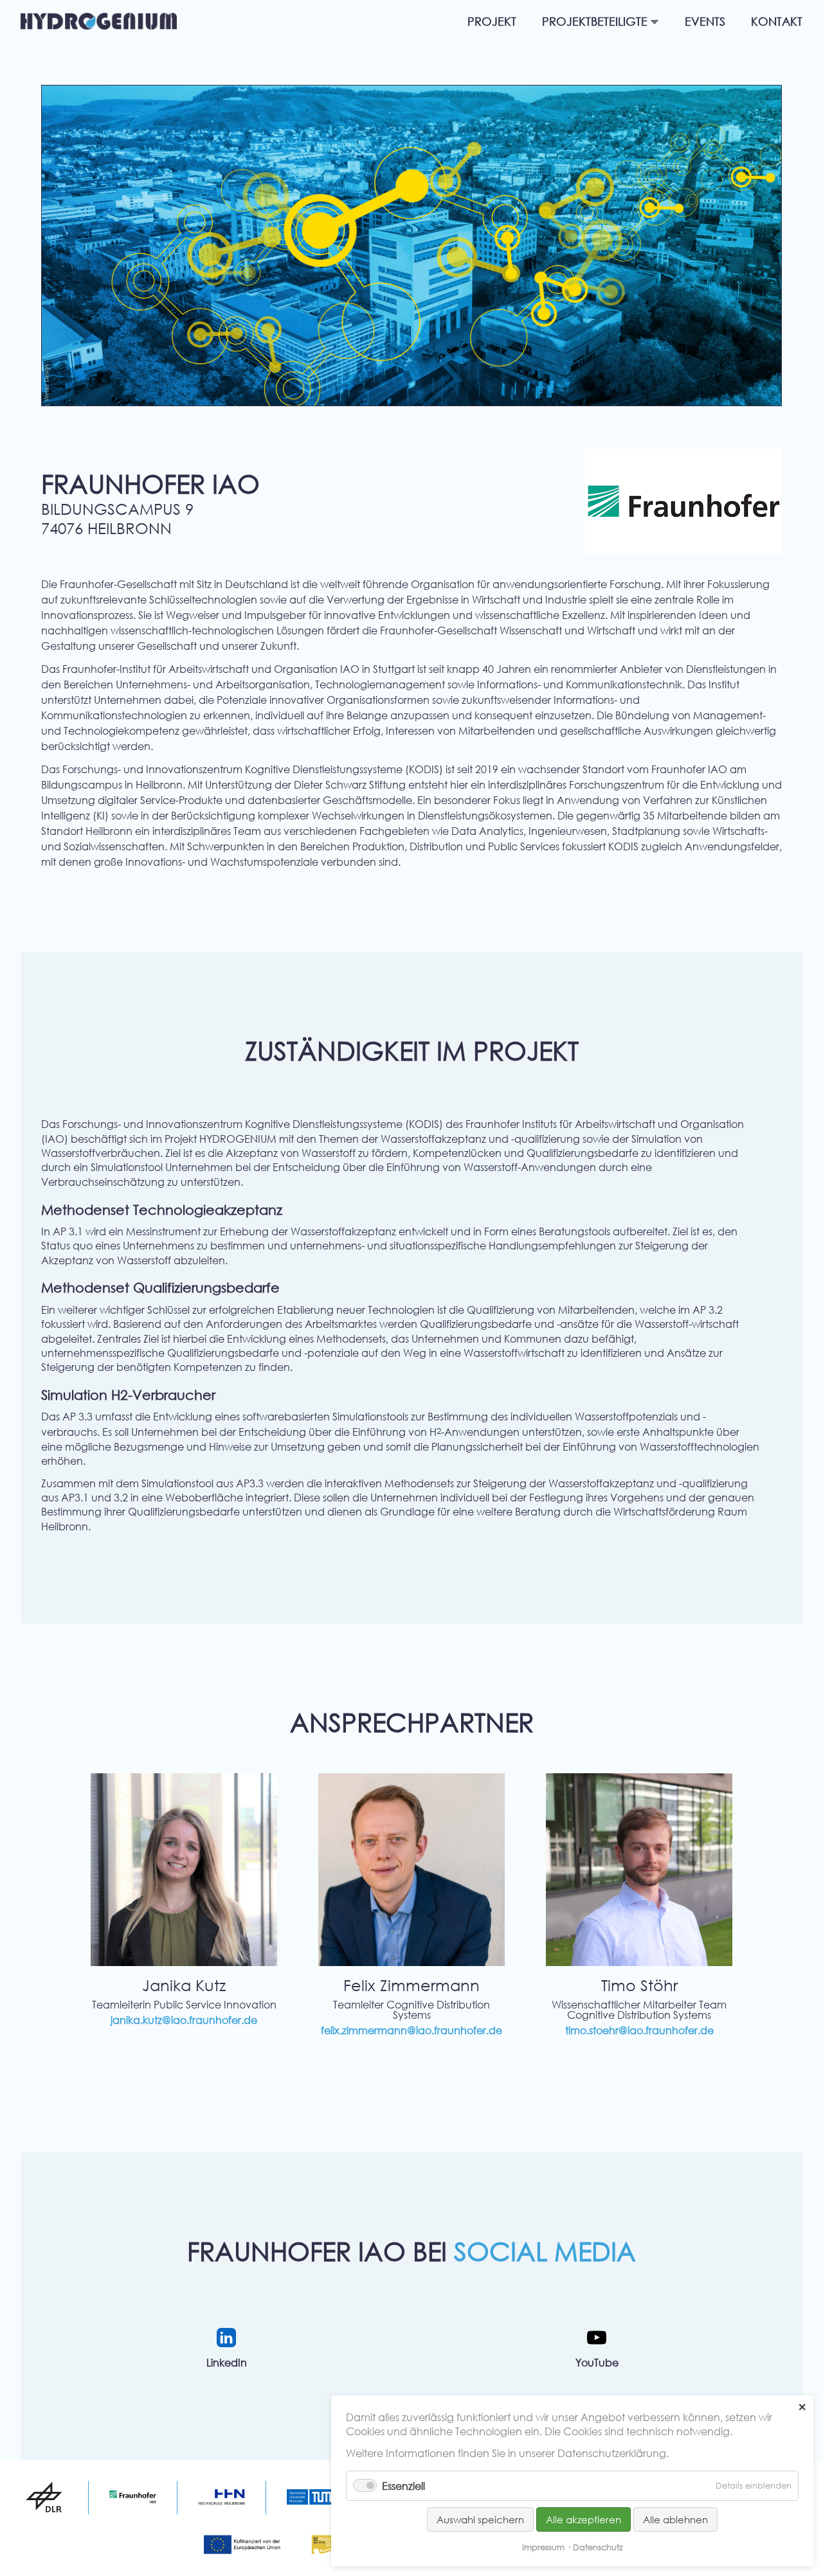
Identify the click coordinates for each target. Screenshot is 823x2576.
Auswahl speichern (480, 2519)
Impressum (543, 2547)
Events (705, 22)
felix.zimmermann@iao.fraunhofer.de (411, 2030)
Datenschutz (598, 2547)
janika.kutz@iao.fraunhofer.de (184, 2020)
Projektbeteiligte (595, 22)
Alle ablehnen (675, 2519)
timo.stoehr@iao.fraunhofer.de (639, 2030)
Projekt (492, 22)
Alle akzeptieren (583, 2519)
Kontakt (777, 22)
